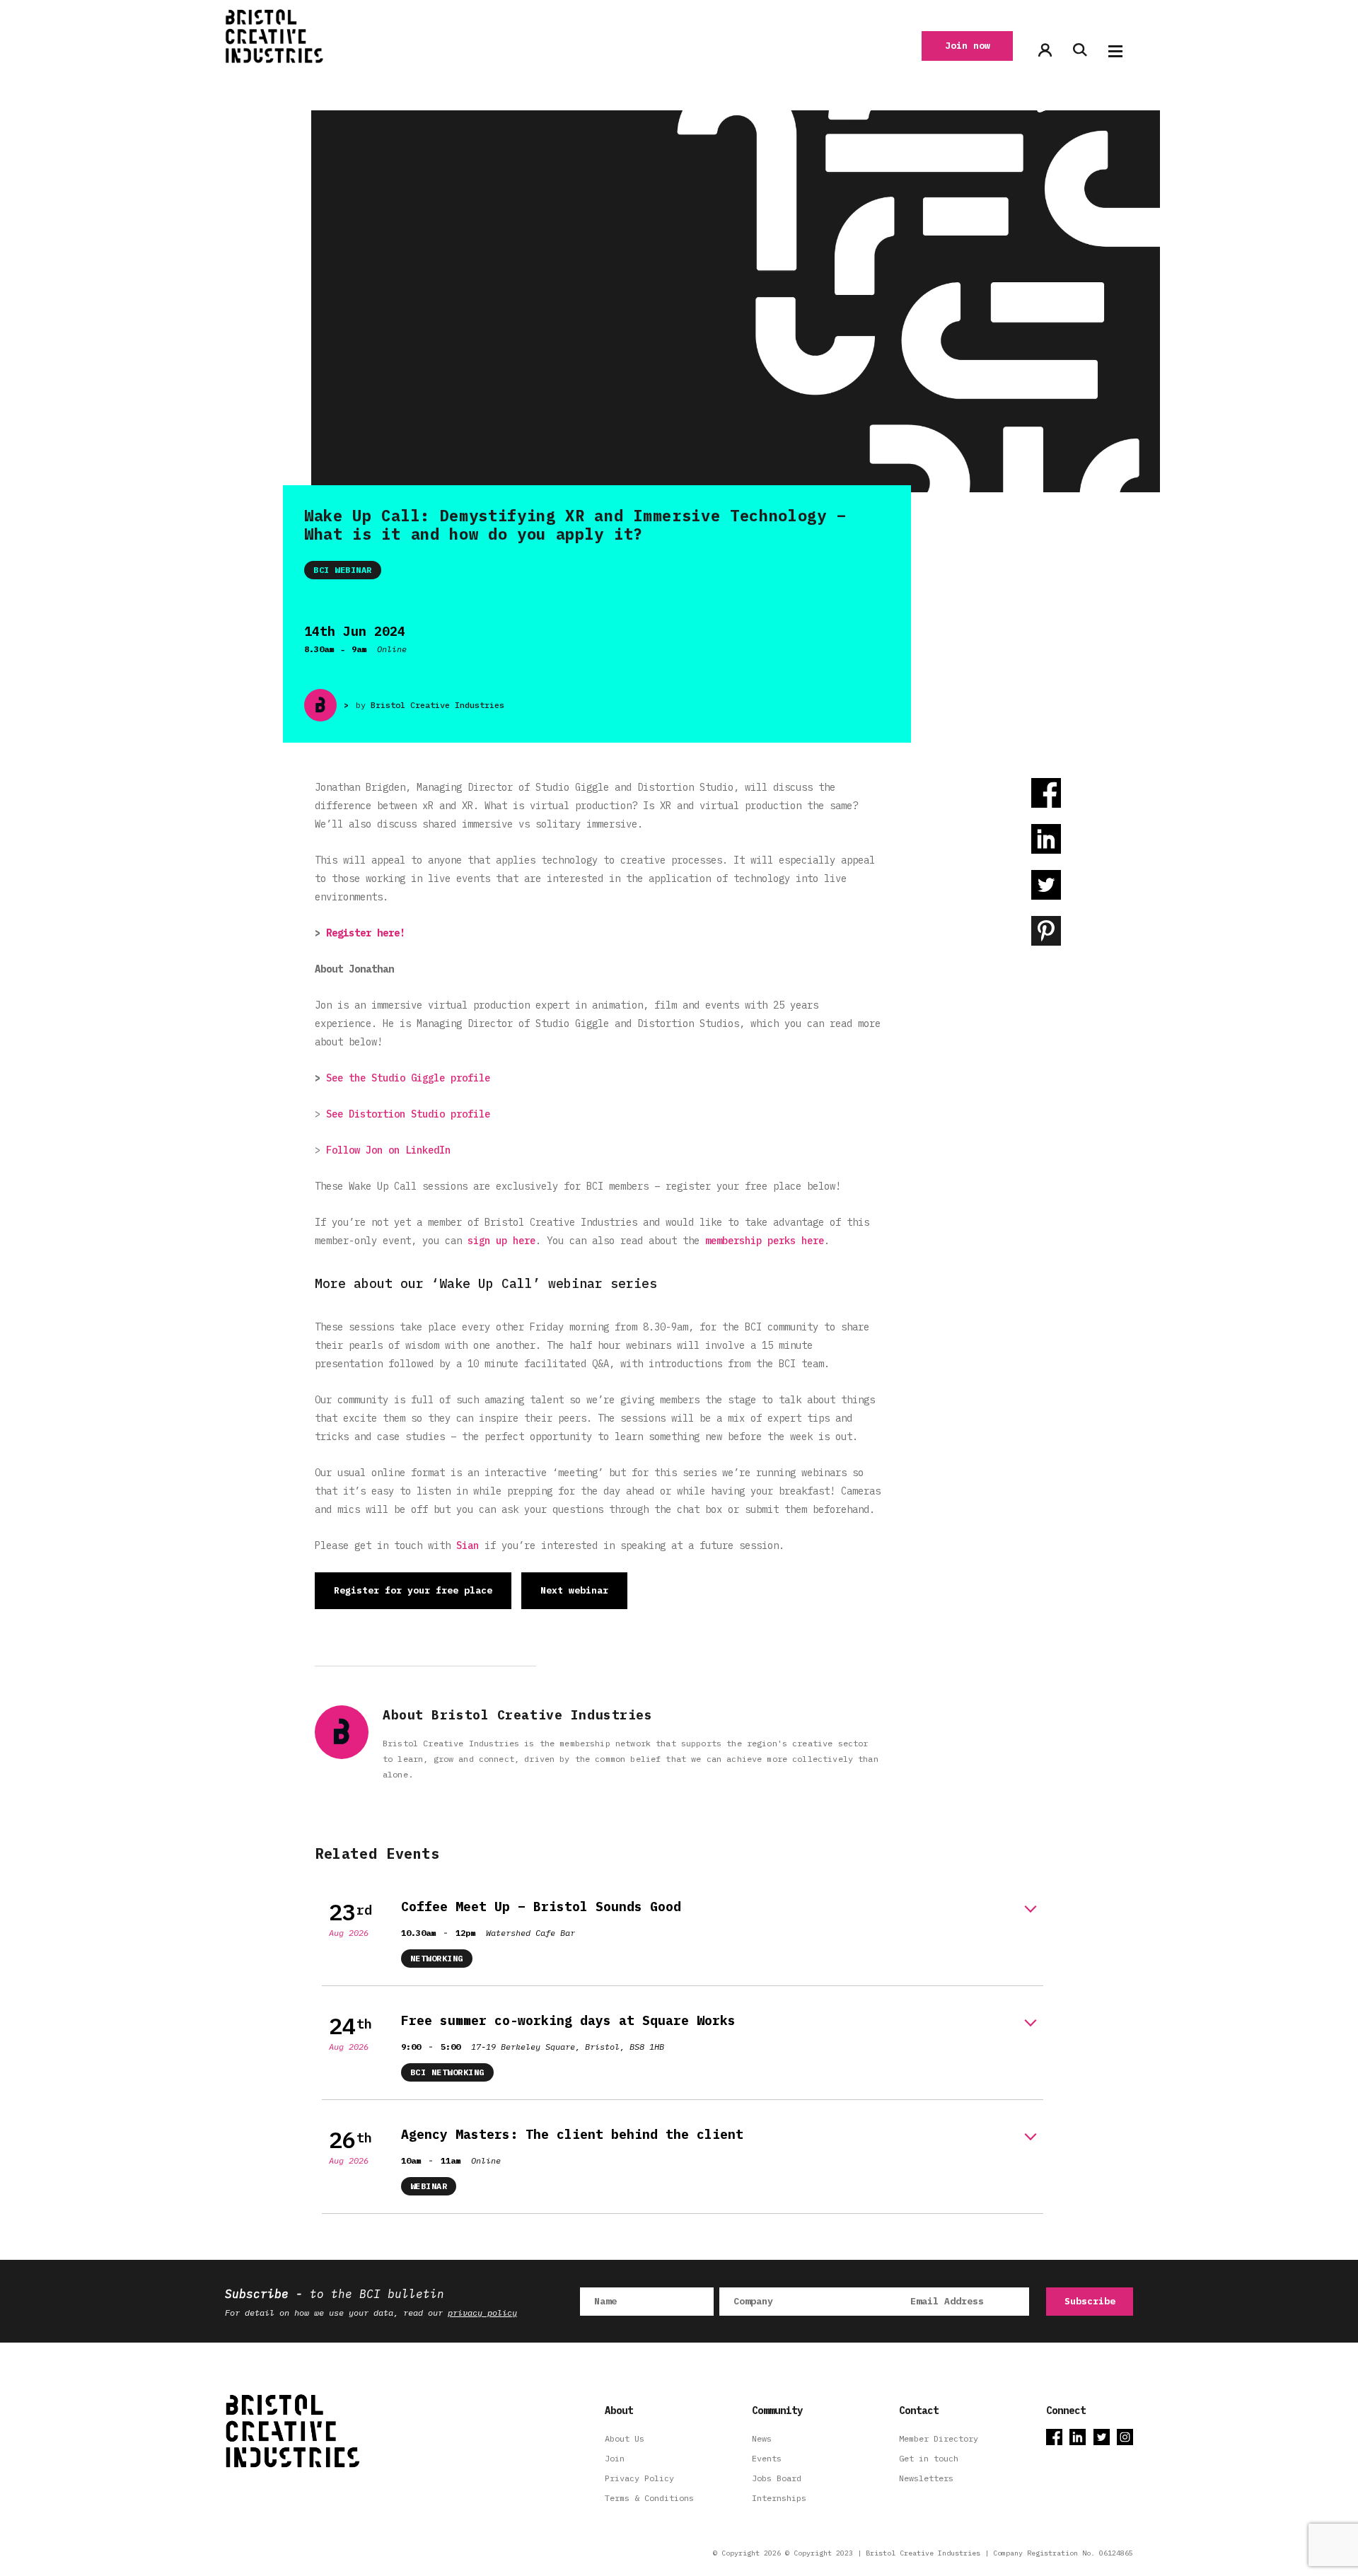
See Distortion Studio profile (408, 1114)
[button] (1115, 51)
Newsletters (926, 2478)
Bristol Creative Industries (437, 705)
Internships (779, 2498)
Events (767, 2458)
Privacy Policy (639, 2478)
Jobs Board (777, 2478)
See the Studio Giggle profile (408, 1078)
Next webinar (574, 1590)
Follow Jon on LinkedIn (388, 1150)
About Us (625, 2438)
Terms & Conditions (649, 2498)
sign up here (501, 1241)
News (762, 2438)
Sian (468, 1545)
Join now (968, 46)
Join (615, 2458)
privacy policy (482, 2313)
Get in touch (929, 2458)
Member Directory (939, 2438)
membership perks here (765, 1241)
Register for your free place (413, 1590)
